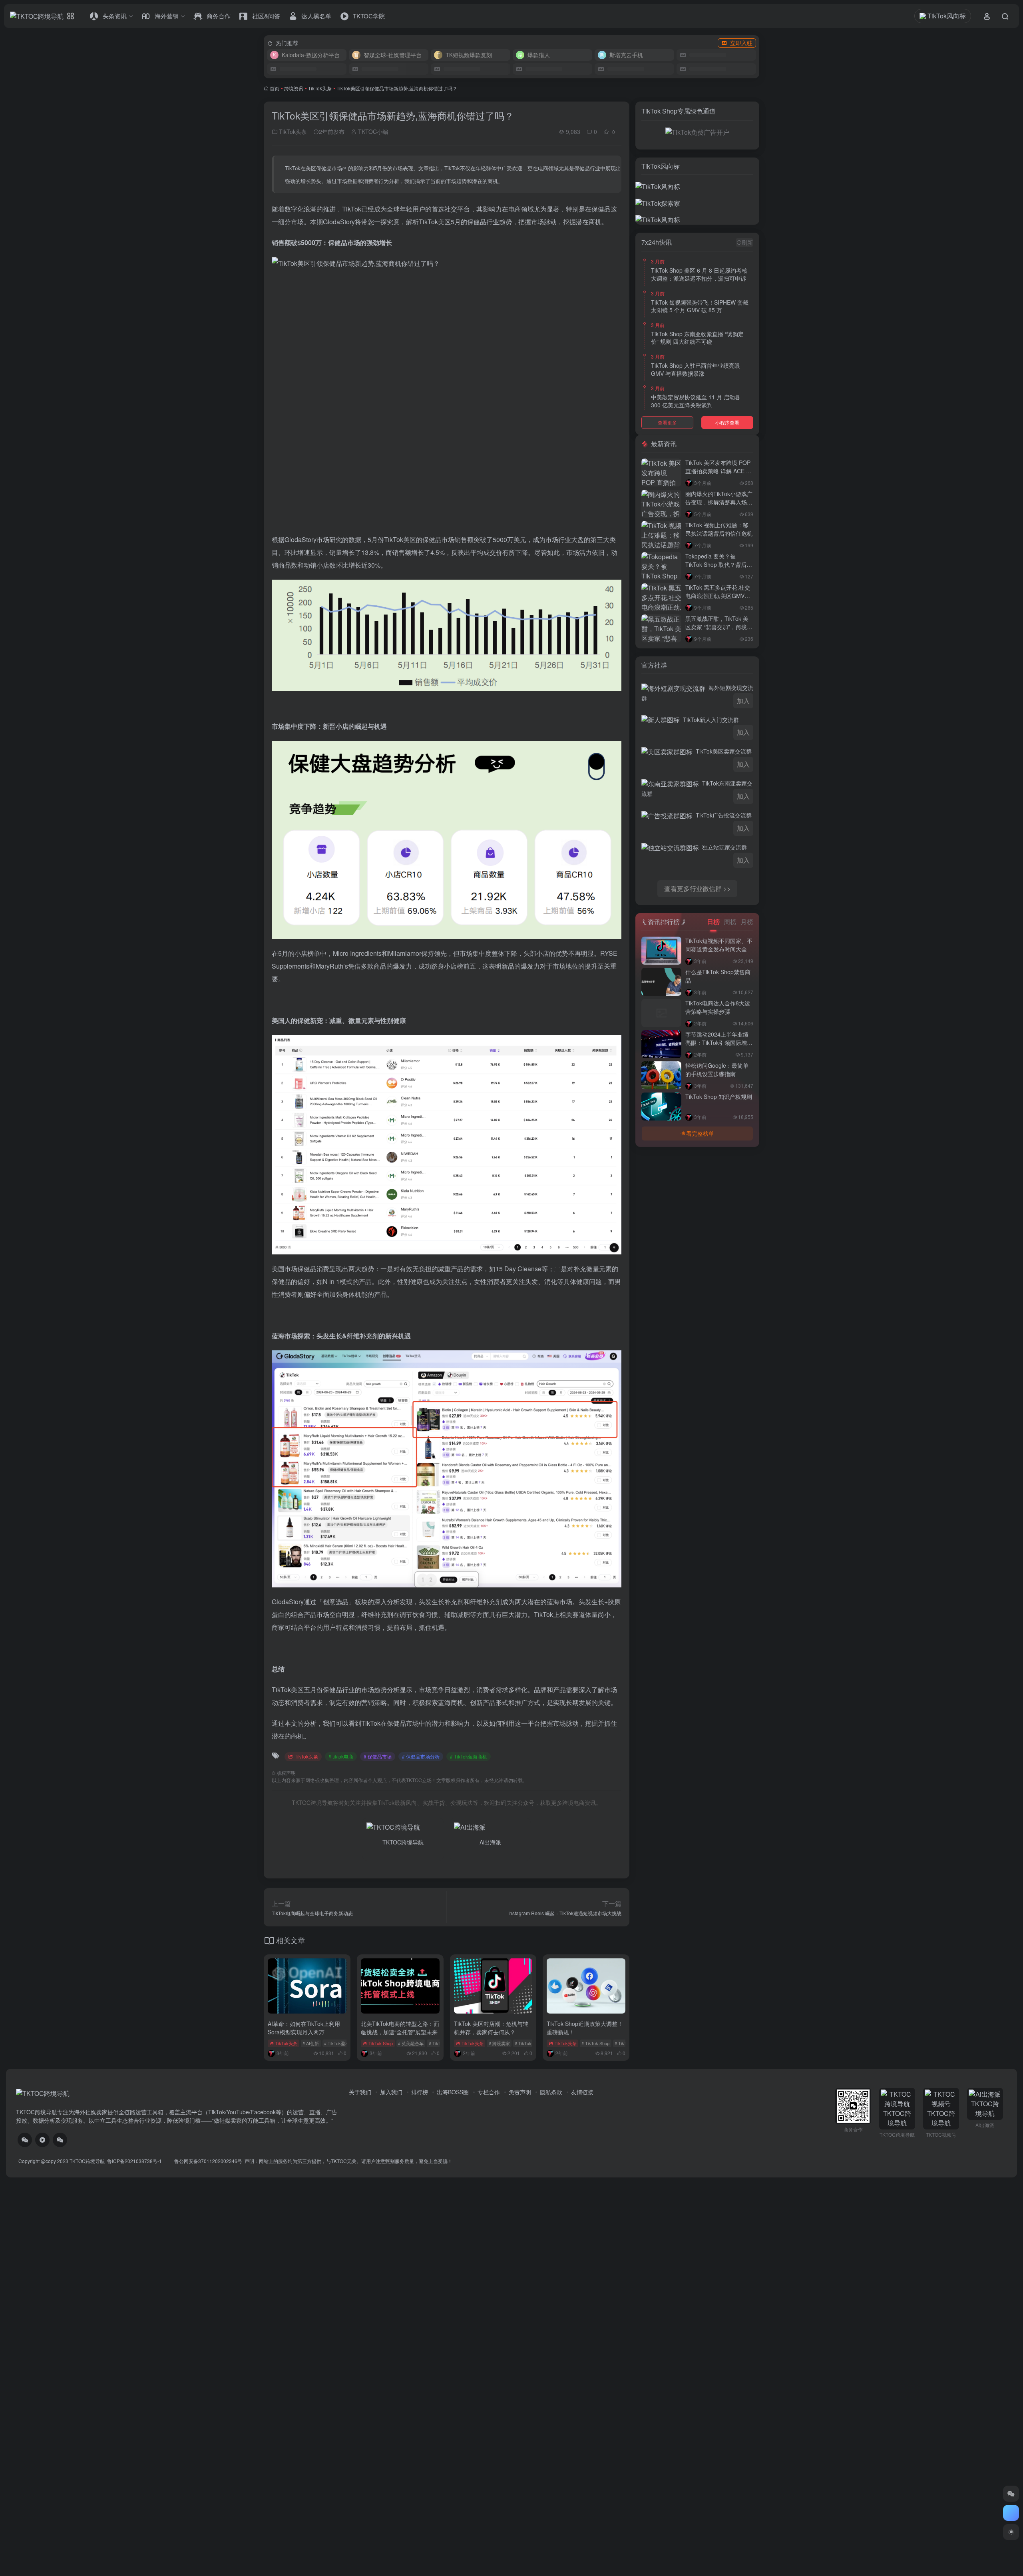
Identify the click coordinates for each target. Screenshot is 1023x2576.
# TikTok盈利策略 (341, 2043)
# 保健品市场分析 (421, 1756)
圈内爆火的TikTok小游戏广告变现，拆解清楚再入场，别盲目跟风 (719, 502)
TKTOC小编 (372, 132)
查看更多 (667, 422)
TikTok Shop (381, 2043)
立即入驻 (741, 43)
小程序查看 (727, 422)
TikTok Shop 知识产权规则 (719, 1097)
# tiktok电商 (341, 1756)
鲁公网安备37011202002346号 (208, 2161)
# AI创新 (311, 2043)
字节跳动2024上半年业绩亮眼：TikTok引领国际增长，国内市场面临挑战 (717, 1043)
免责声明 (520, 2092)
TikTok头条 (320, 88)
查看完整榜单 (697, 1133)
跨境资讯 (294, 88)
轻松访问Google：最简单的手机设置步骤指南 (717, 1070)
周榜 (730, 922)
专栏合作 (489, 2092)
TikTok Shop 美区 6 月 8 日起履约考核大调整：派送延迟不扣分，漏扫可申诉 (699, 274)
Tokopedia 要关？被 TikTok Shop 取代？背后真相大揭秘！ (719, 564)
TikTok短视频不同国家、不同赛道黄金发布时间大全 (719, 945)
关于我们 (360, 2092)
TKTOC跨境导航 (87, 2161)
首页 (275, 88)
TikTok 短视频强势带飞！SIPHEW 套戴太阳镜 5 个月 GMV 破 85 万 (700, 306)
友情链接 (582, 2092)
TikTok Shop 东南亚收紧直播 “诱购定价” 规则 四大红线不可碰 (697, 338)
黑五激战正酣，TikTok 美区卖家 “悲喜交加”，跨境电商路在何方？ (719, 627)
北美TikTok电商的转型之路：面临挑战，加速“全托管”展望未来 (400, 2028)
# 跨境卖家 (499, 2043)
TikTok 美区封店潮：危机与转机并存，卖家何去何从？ (491, 2028)
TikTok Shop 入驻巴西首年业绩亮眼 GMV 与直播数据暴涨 (696, 369)
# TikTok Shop (595, 2043)
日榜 (713, 922)
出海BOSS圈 (453, 2092)
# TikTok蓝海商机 (469, 1756)
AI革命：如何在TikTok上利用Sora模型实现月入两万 (304, 2028)
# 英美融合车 (411, 2043)
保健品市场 (329, 168)
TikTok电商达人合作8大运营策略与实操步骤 (718, 1007)
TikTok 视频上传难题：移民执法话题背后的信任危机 (719, 529)
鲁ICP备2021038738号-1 (135, 2161)
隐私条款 (551, 2092)
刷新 (747, 242)
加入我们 (391, 2092)
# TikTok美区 (527, 2043)
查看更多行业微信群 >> (697, 888)
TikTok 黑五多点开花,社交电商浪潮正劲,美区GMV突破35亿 (718, 596)
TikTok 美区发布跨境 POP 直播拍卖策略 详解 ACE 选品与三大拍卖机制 (718, 471)
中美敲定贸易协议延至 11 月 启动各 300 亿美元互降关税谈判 (696, 401)
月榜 (747, 922)
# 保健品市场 (378, 1756)
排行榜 (420, 2092)
